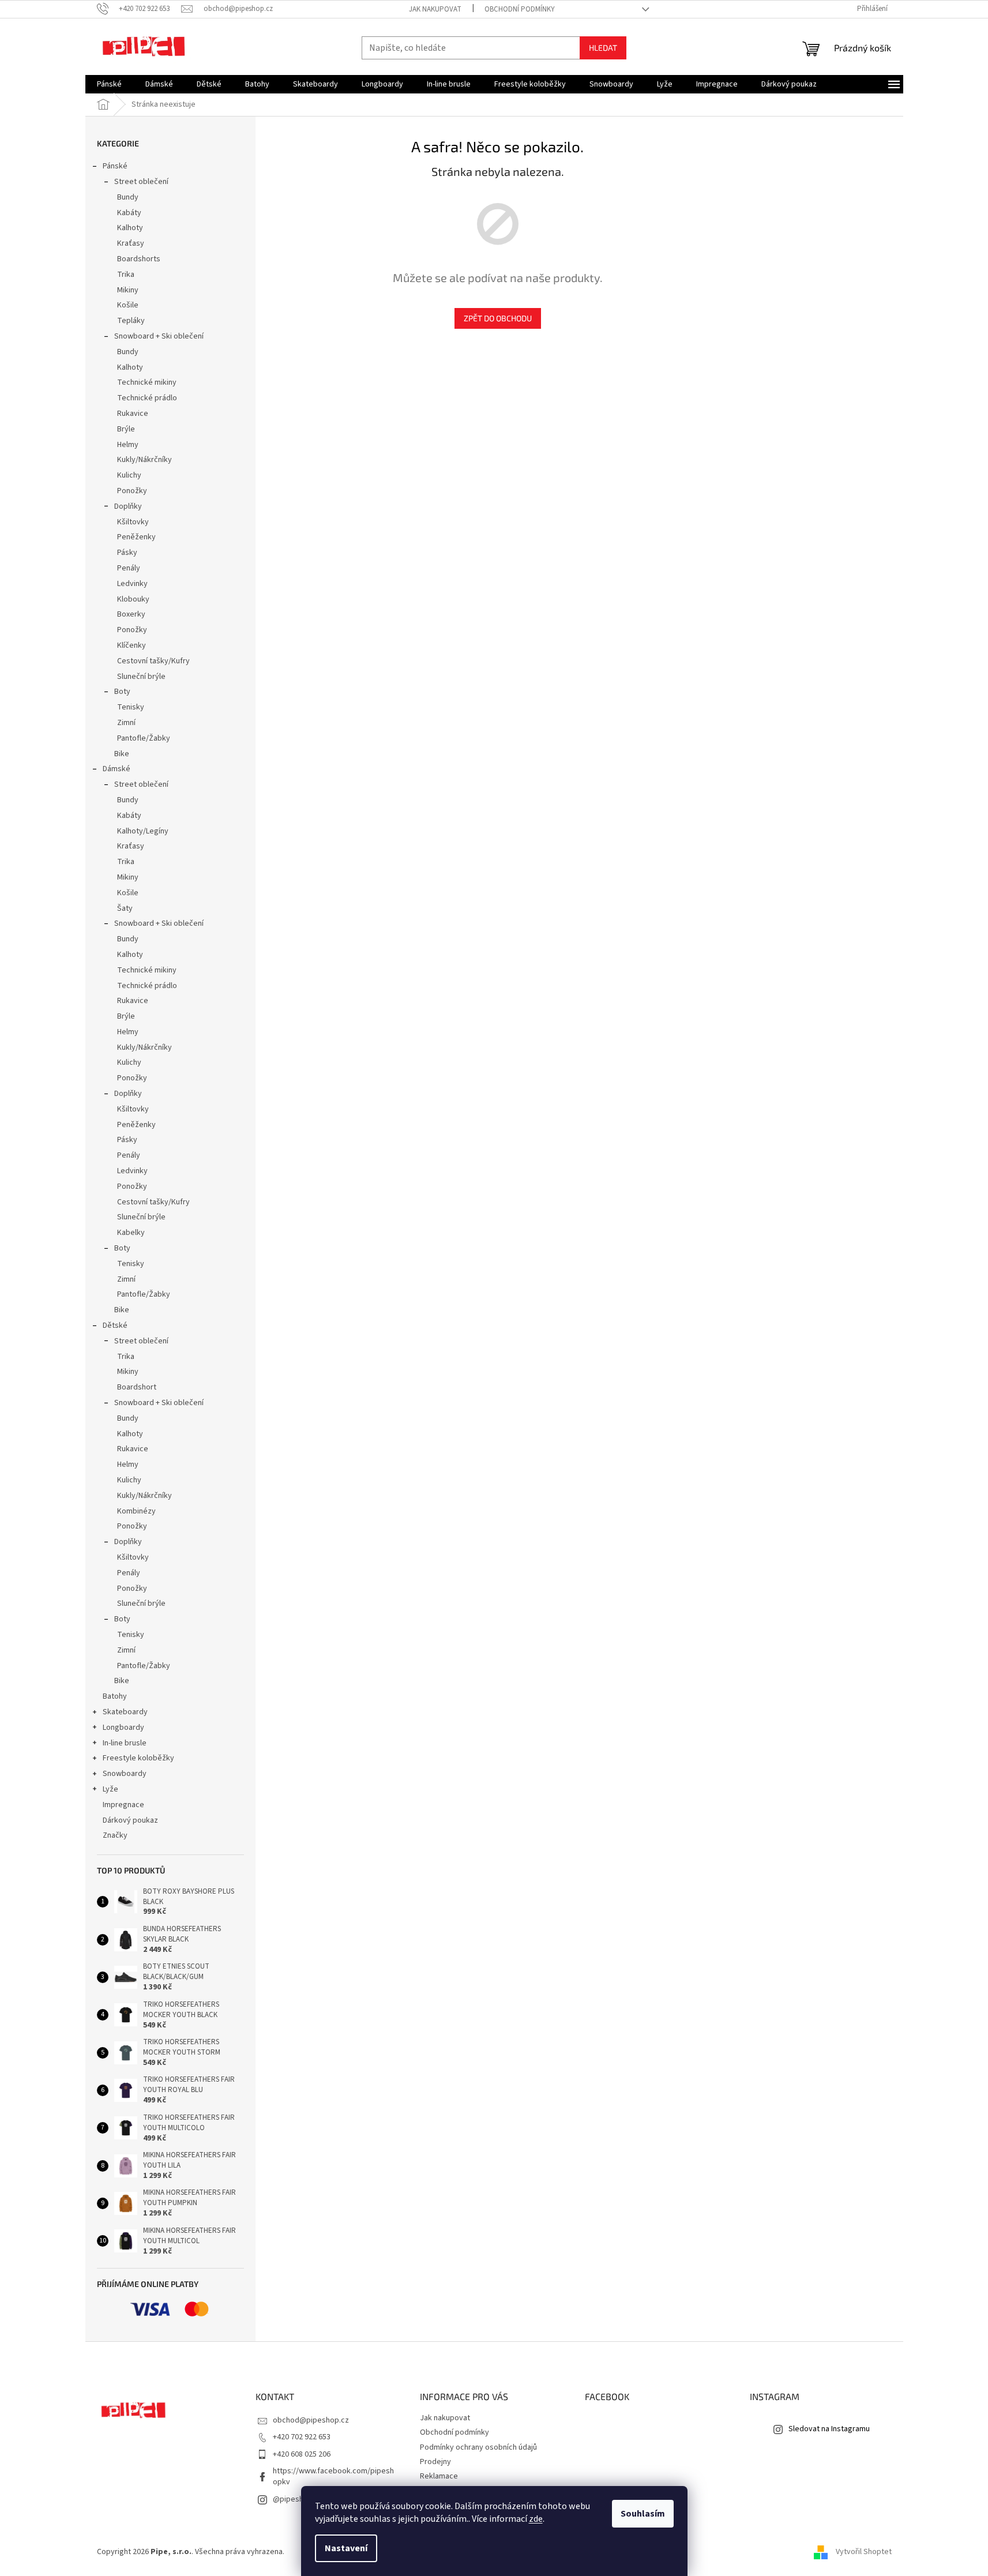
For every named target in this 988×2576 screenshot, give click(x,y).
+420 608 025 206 (302, 2454)
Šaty (125, 908)
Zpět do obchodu (498, 318)
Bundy (128, 197)
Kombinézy (136, 1511)
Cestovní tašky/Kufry (153, 661)
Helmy (128, 445)
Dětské (115, 1325)
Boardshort (137, 1387)
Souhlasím (643, 2514)
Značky (115, 1835)
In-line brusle (125, 1743)
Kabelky (131, 1233)
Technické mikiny (147, 382)
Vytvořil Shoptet (864, 2552)
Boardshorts (139, 259)
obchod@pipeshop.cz (311, 2420)
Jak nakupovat (435, 9)
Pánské (115, 166)
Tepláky (131, 321)
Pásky (127, 553)
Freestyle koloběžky (138, 1758)
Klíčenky (132, 645)
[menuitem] (109, 84)
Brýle (126, 429)
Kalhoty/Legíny (143, 831)
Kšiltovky (133, 522)
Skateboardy (125, 1712)
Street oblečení (141, 182)
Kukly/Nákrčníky (144, 460)
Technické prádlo (147, 398)
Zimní (126, 723)
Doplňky (128, 506)
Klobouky (133, 599)
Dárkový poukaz (130, 1820)
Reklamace (439, 2476)
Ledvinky (132, 584)
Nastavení (346, 2548)
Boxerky (131, 614)
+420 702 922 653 (302, 2437)
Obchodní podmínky (520, 9)
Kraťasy (131, 243)
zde (536, 2519)
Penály (129, 568)
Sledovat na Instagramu (829, 2429)
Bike (122, 754)
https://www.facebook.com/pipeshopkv (333, 2477)
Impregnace (123, 1805)
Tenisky (131, 707)
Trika (126, 275)
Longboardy (123, 1728)
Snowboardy (125, 1774)
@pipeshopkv (297, 2499)
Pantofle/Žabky (144, 738)
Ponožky (132, 491)
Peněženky (136, 537)
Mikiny (128, 290)
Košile (128, 305)
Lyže (110, 1789)
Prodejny (435, 2462)
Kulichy (129, 475)
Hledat (603, 48)
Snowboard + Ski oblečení (159, 336)
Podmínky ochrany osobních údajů (478, 2447)
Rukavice (133, 414)
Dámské (117, 769)
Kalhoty (130, 228)
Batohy (115, 1696)
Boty (122, 692)
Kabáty (129, 213)
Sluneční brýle (141, 677)
